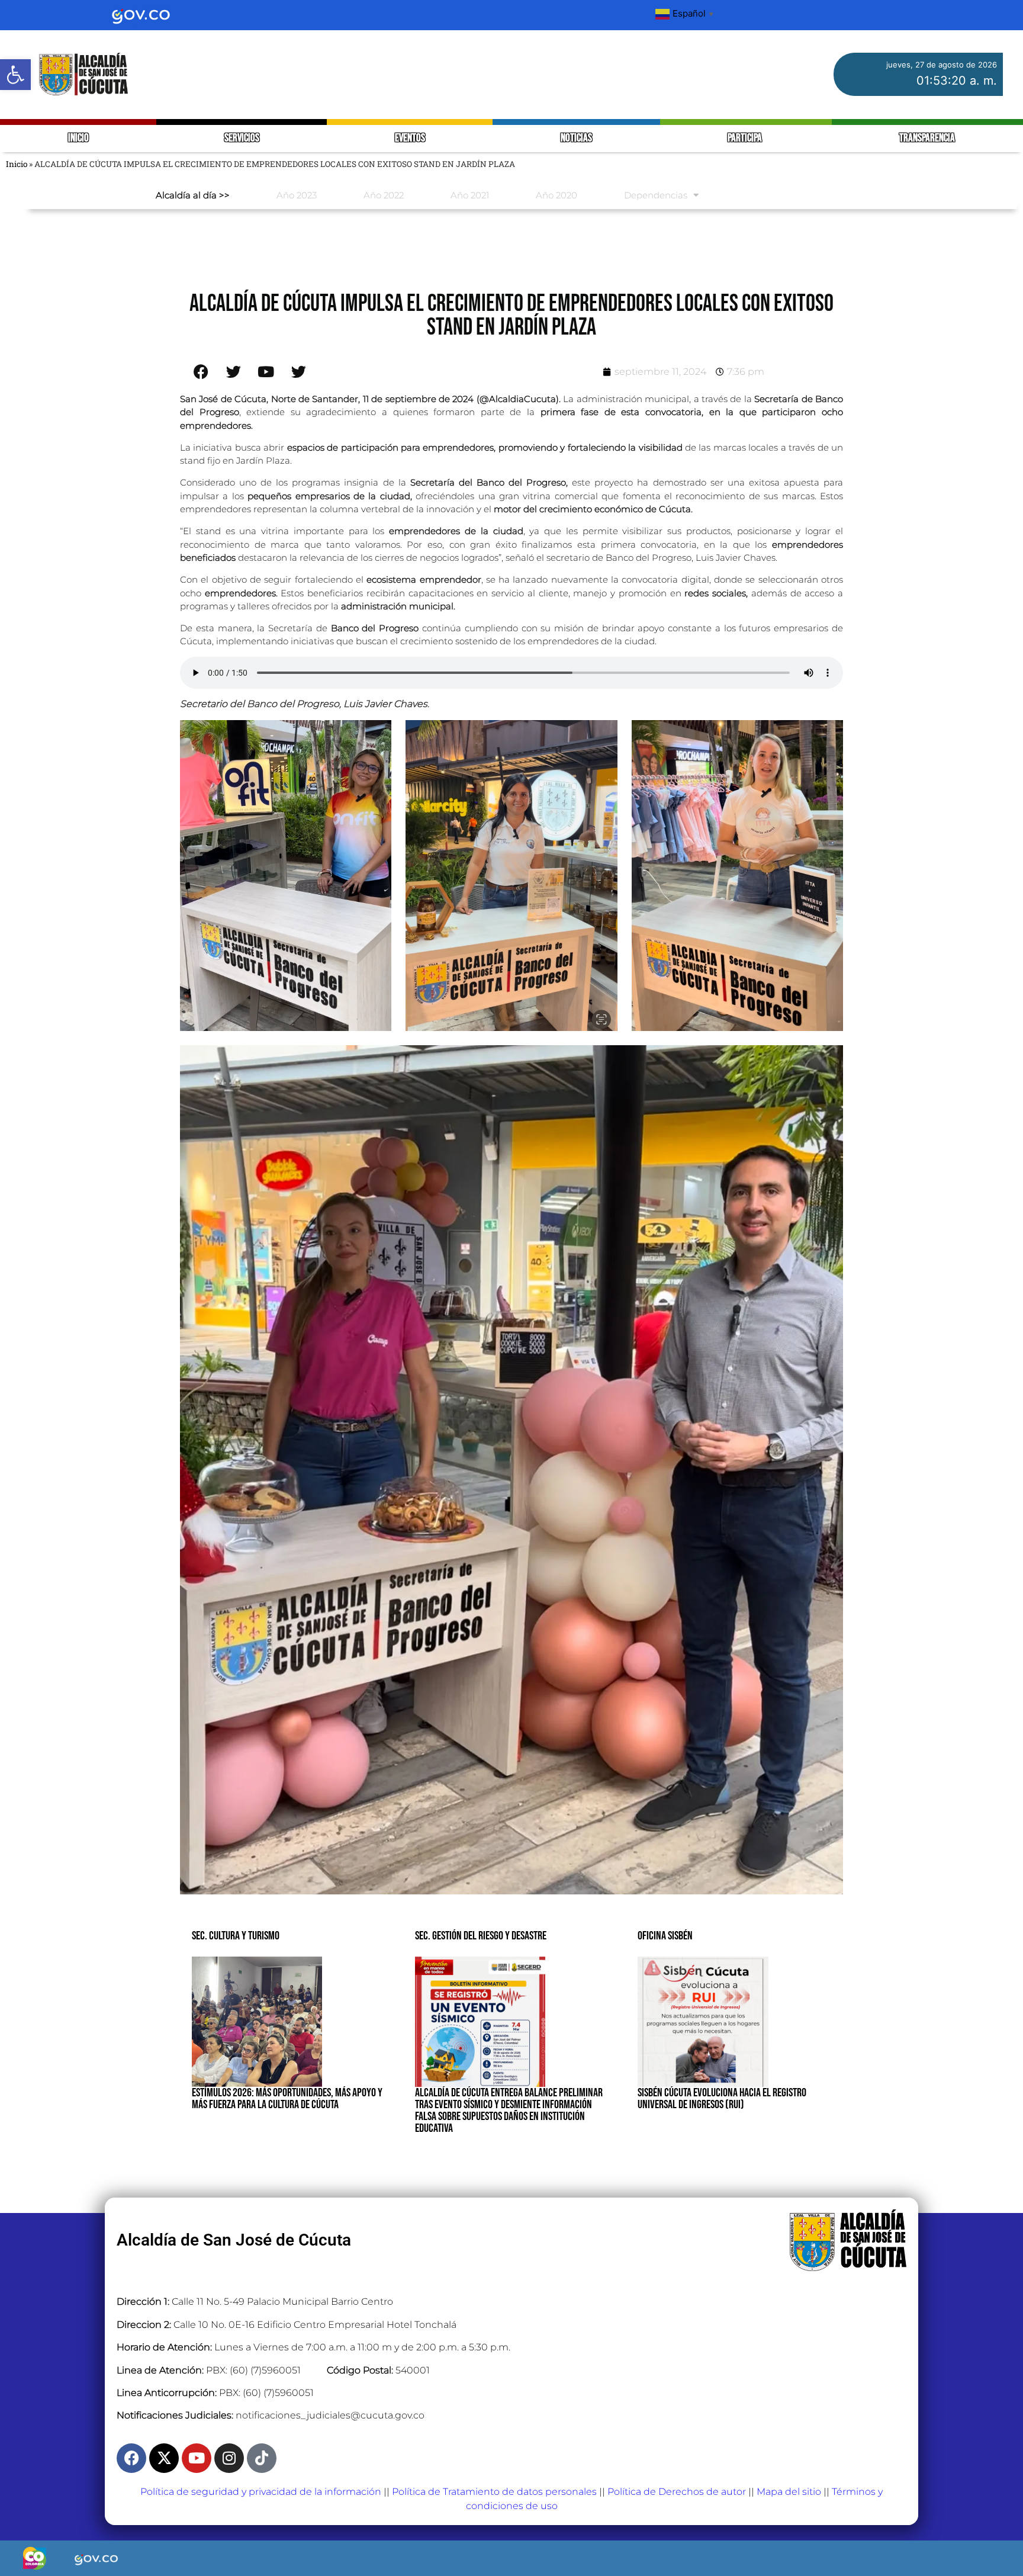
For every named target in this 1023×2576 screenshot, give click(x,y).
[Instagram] (229, 2458)
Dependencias (656, 195)
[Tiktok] (262, 2458)
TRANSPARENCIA (927, 138)
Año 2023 (297, 195)
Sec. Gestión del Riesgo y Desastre (481, 1936)
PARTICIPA (746, 138)
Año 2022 (384, 195)
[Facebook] (131, 2458)
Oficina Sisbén (665, 1936)
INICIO (78, 138)
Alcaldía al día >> (193, 195)
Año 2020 (556, 195)
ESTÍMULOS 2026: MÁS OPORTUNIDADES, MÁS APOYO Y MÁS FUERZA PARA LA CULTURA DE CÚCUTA (287, 2099)
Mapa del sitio (789, 2492)
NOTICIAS (576, 138)
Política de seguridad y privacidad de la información (261, 2492)
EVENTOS (410, 138)
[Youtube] (197, 2458)
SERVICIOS (242, 138)
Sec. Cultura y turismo (236, 1936)
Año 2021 (470, 195)
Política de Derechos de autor (677, 2492)
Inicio (17, 164)
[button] (15, 75)
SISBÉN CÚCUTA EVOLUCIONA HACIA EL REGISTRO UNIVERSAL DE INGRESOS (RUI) (722, 2099)
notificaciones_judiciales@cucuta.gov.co (330, 2415)
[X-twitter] (164, 2458)
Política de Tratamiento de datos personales (494, 2492)
